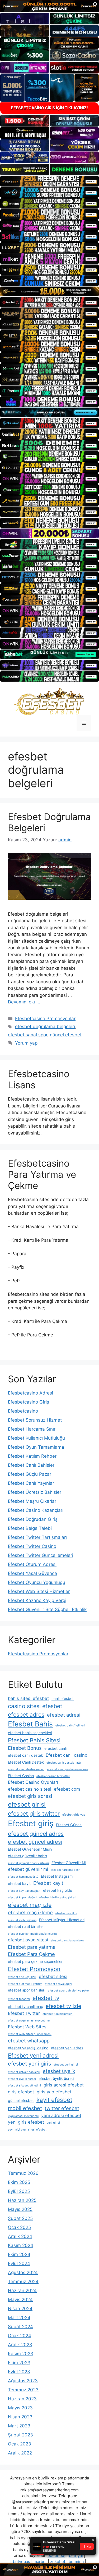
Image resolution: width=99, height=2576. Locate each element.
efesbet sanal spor (28, 1035)
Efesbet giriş (31, 1823)
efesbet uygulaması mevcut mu (29, 2021)
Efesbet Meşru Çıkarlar (32, 1501)
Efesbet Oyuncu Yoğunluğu (37, 1582)
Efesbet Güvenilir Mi (69, 1863)
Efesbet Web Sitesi (28, 2027)
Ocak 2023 (20, 2444)
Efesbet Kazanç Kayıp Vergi (37, 1600)
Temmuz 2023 (23, 2390)
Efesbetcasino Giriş (29, 1402)
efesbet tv (46, 1998)
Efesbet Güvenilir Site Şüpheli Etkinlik (47, 1609)
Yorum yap (26, 1043)
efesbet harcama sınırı (66, 1870)
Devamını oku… (24, 1002)
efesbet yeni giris (29, 2064)
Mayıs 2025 (20, 2209)
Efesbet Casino (21, 1776)
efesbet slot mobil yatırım (25, 1984)
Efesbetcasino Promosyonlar (45, 1019)
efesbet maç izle (30, 1905)
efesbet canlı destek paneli (26, 1769)
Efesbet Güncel (69, 1825)
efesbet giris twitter (34, 1813)
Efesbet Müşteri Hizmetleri (62, 1920)
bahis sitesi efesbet (28, 1698)
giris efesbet (21, 2092)
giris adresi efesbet (64, 2085)
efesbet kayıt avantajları (24, 1891)
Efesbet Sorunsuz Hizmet (35, 1420)
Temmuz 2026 (23, 2173)
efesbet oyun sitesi (28, 1940)
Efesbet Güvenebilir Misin (30, 1849)
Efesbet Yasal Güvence (32, 1573)
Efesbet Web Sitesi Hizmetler (39, 1591)
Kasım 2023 (21, 2354)
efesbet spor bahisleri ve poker (69, 1991)
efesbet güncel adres (36, 1834)
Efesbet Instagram (57, 1876)
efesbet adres (26, 1715)
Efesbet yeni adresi (33, 2055)
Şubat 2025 (20, 2218)
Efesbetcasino (24, 1411)
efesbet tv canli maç (25, 2006)
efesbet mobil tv (66, 1913)
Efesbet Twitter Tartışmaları (37, 1537)
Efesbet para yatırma (32, 1947)
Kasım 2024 (21, 2245)
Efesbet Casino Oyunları (33, 1782)
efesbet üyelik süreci (22, 2079)
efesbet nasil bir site (25, 1926)
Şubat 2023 (20, 2435)
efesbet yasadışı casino (28, 2048)
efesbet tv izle (63, 2006)
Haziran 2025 (22, 2200)
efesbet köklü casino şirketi (58, 1897)
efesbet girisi (27, 1804)
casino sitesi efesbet (35, 1706)
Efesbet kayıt (48, 1883)
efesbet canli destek (25, 1755)
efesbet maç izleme (30, 1912)
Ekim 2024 (19, 2254)
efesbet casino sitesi (30, 1789)
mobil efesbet (25, 2108)
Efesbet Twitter (24, 2013)
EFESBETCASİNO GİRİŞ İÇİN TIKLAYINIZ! (49, 108)
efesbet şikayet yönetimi (24, 2086)
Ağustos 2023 (23, 2381)
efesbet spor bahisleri (27, 1990)
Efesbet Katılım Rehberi (33, 1456)
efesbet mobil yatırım (22, 1920)
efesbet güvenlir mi (28, 1869)
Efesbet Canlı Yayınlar (31, 1483)
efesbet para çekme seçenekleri (36, 1961)
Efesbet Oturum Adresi (32, 1564)
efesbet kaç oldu (58, 1890)
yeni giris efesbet (26, 2122)
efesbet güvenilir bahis (27, 1856)
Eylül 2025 (19, 2191)
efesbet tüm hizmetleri (58, 2014)
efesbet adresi (64, 1715)
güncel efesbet (66, 1035)
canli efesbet (63, 1698)
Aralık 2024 (20, 2236)
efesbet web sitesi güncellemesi (30, 2034)
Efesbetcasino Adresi (30, 1393)
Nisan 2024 (20, 2309)
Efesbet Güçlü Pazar (30, 1474)
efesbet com (67, 1789)
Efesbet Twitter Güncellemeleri (41, 1555)
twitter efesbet (62, 2108)
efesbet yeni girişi (66, 2065)
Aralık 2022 (20, 2453)
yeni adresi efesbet (61, 2115)
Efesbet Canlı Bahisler (31, 1465)
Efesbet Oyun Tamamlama (36, 1447)
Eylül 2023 (19, 2372)
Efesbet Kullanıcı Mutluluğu (36, 1438)
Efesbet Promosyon (34, 1969)
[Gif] (49, 291)
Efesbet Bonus (25, 1748)
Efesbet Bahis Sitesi (34, 1740)
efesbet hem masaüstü (23, 1877)
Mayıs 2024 (20, 2300)
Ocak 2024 (20, 2336)
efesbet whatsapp (29, 2041)
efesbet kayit (19, 1883)
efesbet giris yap (74, 1815)
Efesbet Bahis (30, 1724)
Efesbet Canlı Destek (26, 1762)
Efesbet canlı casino (67, 1755)
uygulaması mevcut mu (23, 2116)
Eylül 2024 (19, 2263)
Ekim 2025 (19, 2182)
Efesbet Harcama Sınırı (32, 1429)
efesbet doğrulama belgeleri (45, 1027)
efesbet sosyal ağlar (59, 1984)
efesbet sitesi (53, 1976)
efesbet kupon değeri (22, 1897)
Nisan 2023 (20, 2417)
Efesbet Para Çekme (31, 1954)
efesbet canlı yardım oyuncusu (67, 1769)
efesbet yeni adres (67, 2048)
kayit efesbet (54, 2100)
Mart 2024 (19, 2318)
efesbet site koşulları (22, 1977)
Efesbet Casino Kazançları (36, 1510)
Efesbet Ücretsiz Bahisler (35, 1492)
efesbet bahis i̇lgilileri (70, 1726)
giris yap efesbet (54, 2092)
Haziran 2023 (22, 2399)
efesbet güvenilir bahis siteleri (28, 1863)
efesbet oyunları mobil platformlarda (32, 1934)
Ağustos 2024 (23, 2272)
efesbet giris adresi (30, 1796)
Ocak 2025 (19, 2227)
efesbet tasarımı (19, 1999)
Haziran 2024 (22, 2291)
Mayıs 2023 (20, 2408)
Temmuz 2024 (23, 2281)
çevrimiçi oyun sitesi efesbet (27, 2130)
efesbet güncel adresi (35, 1842)
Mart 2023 (19, 2426)
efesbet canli (55, 1748)
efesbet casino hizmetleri (53, 1776)
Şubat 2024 (20, 2327)
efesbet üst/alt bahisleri (24, 2072)
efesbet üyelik (59, 2071)
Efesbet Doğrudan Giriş (33, 1519)
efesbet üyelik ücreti (56, 2078)
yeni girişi (53, 2123)
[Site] (49, 181)
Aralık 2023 (20, 2345)
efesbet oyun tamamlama (67, 1940)
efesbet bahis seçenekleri (30, 1733)
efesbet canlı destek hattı (64, 1763)
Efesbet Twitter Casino (32, 1546)
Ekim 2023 (19, 2363)
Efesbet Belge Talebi (30, 1528)
